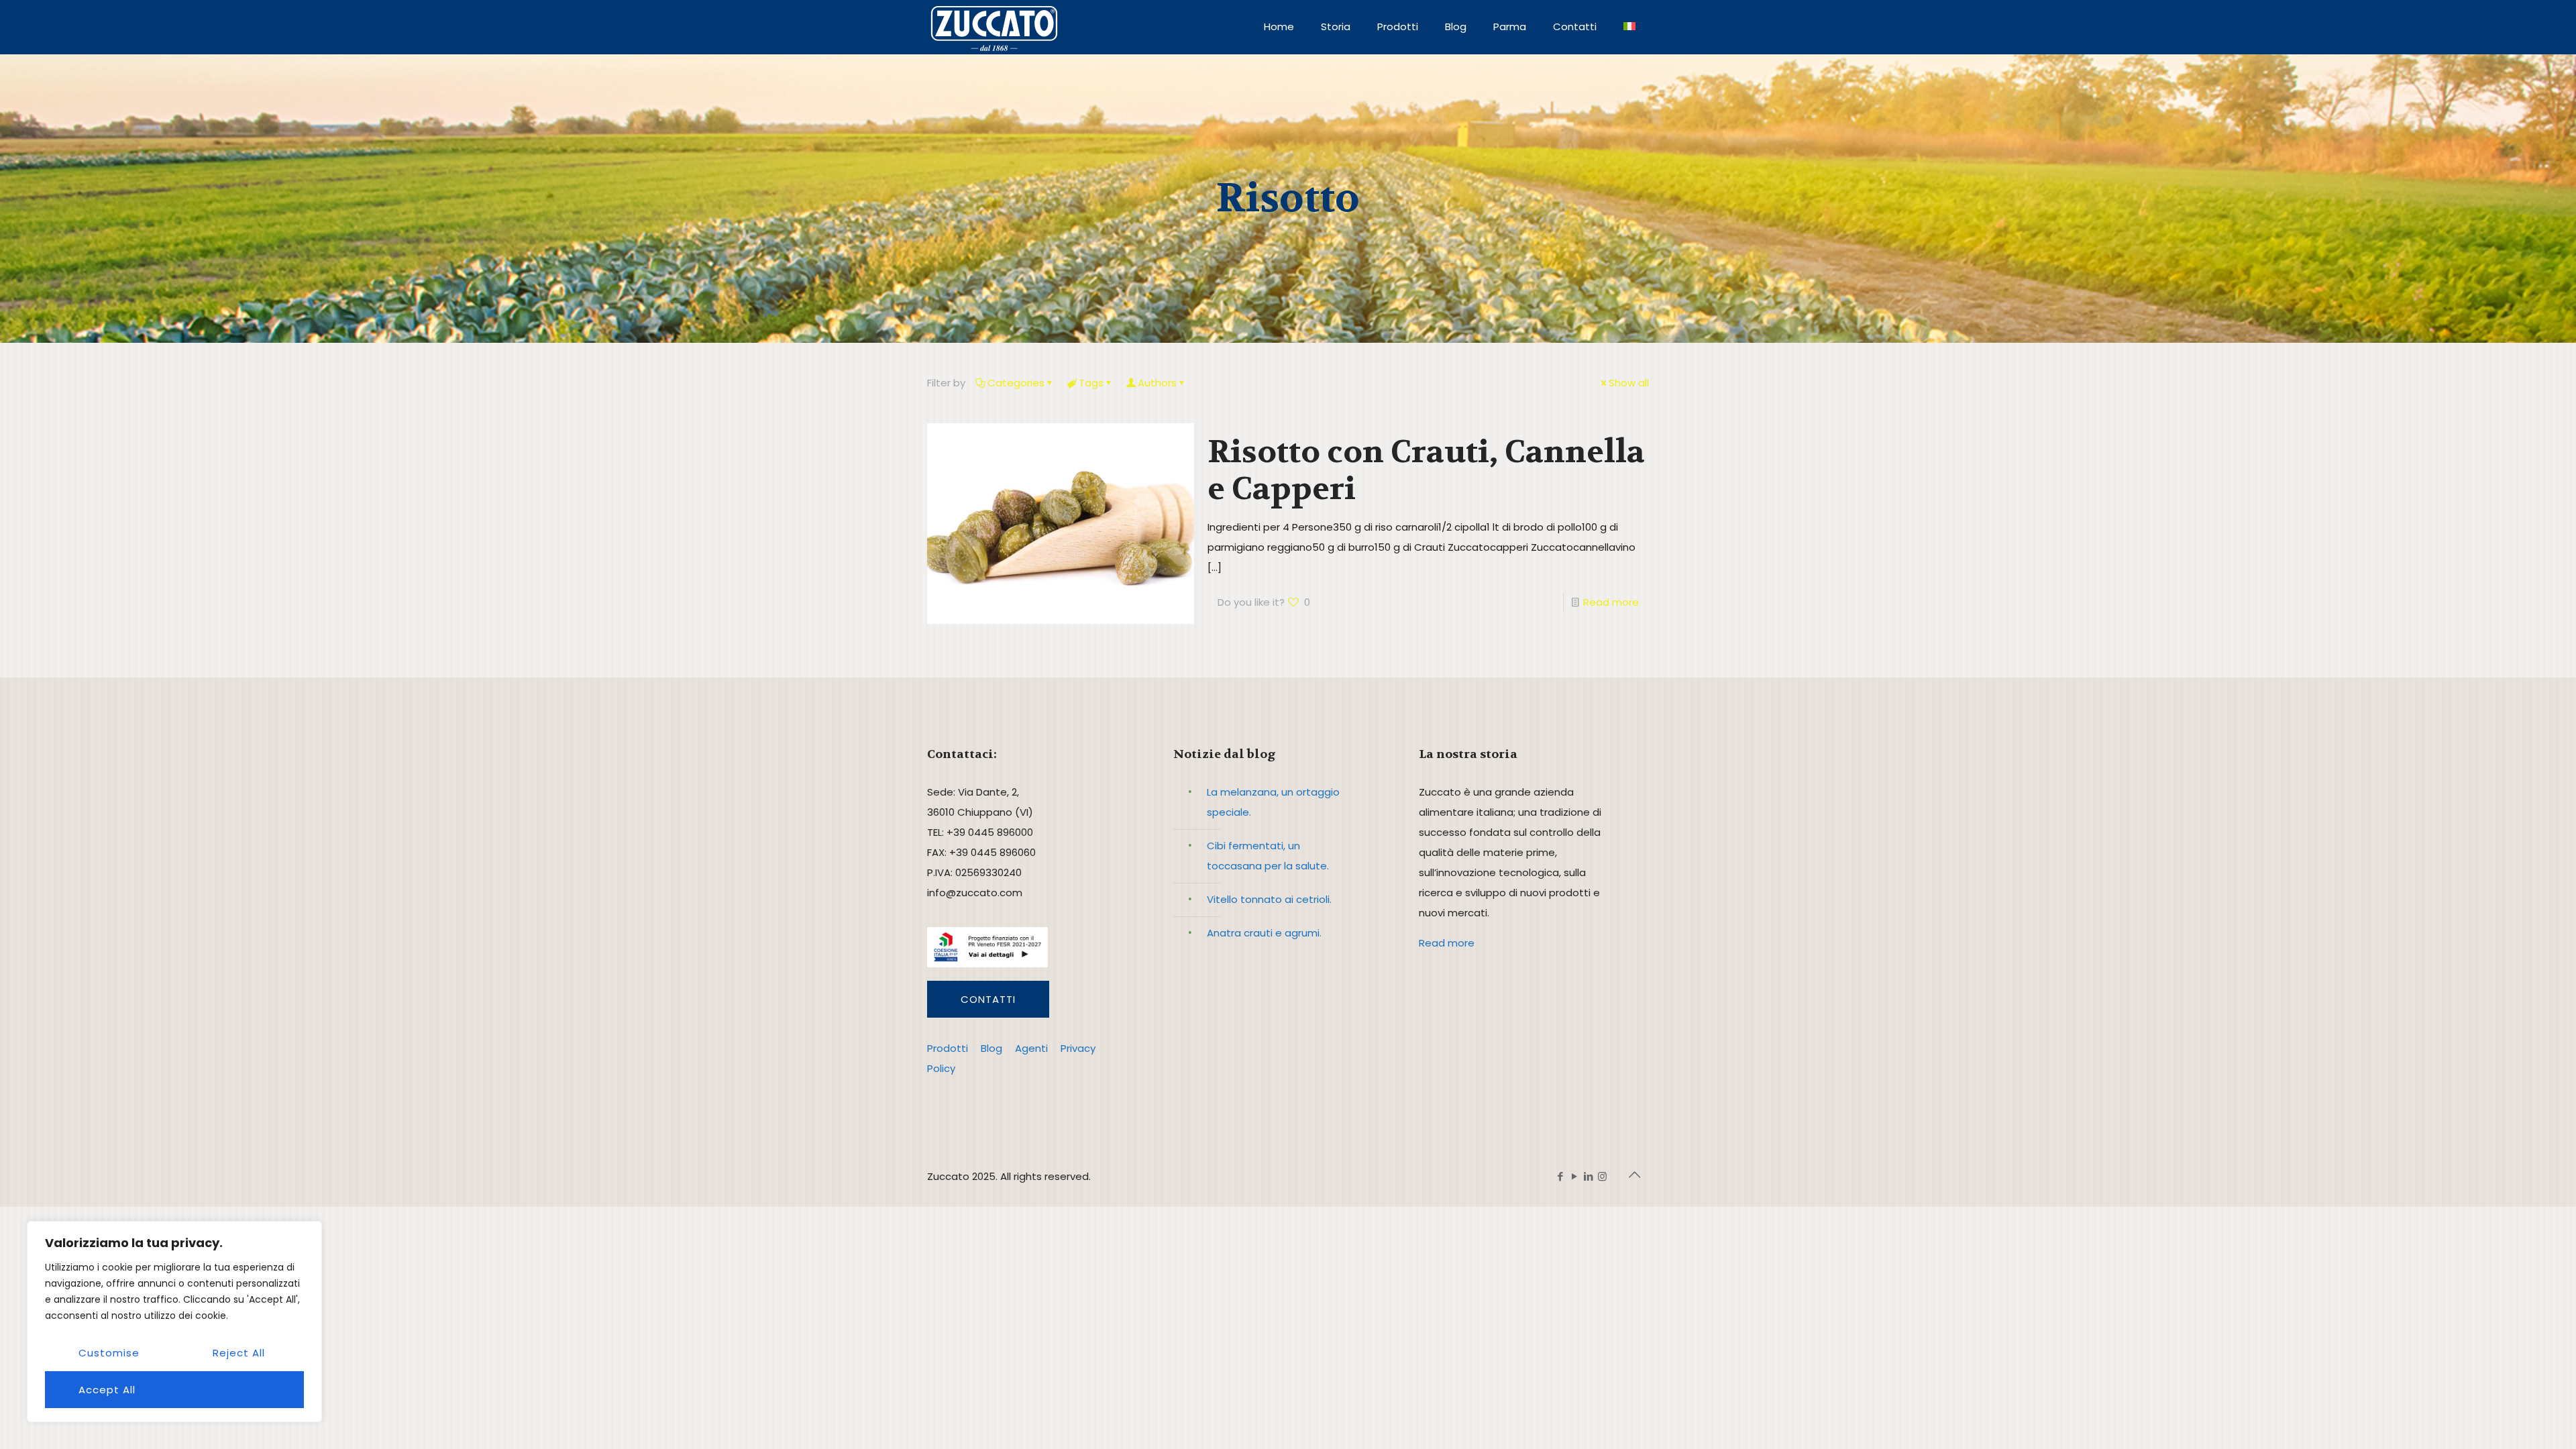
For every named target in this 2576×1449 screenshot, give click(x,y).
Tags (1091, 383)
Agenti (1031, 1048)
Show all (1629, 383)
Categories (1016, 383)
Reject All (239, 1353)
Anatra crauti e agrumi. (1264, 933)
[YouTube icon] (1574, 1176)
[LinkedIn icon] (1588, 1176)
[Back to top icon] (1635, 1175)
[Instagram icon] (1602, 1176)
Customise (109, 1353)
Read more (1611, 602)
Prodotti (948, 1048)
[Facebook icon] (1560, 1176)
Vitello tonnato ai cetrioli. (1269, 899)
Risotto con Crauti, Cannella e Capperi (1426, 470)
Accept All (107, 1390)
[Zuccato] (994, 27)
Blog (991, 1048)
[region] (174, 1322)
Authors (1157, 383)
